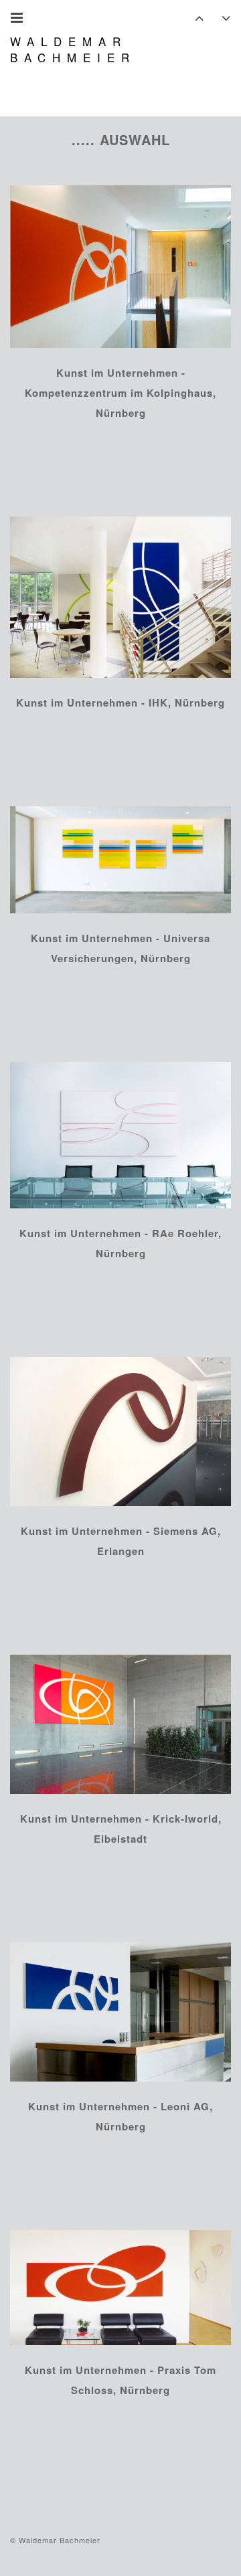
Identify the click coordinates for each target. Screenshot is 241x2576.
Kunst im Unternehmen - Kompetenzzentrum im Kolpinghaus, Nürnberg (120, 393)
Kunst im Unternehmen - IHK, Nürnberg (120, 703)
